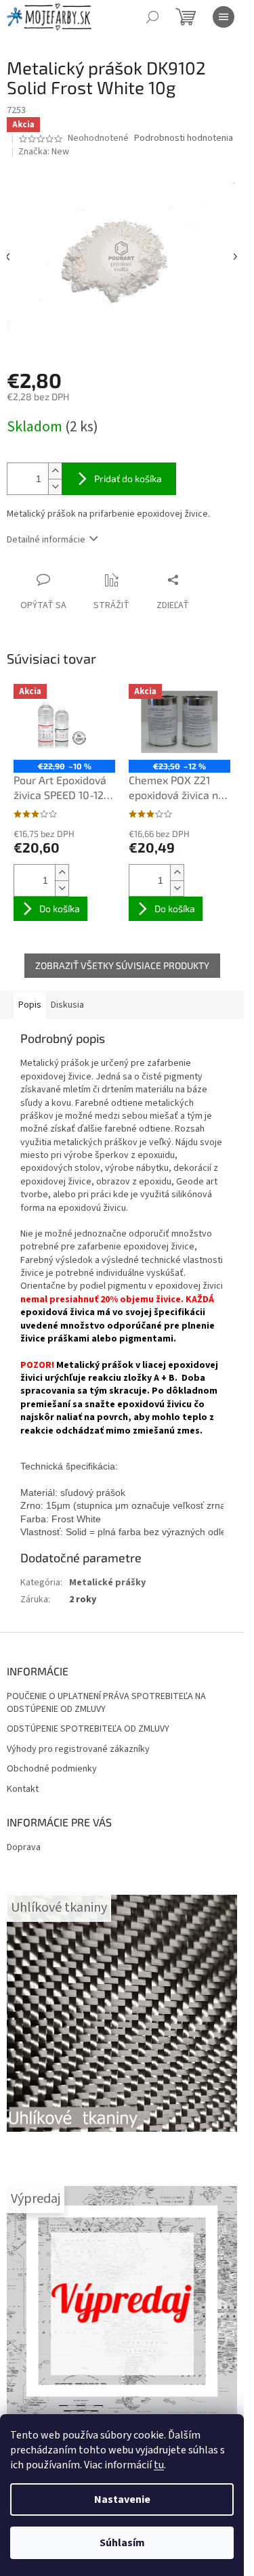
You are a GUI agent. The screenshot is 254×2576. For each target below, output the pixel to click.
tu (159, 2465)
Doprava (24, 1847)
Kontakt (23, 1789)
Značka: (44, 152)
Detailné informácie (46, 540)
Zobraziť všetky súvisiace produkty (122, 965)
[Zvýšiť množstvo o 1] (55, 471)
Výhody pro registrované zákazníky (78, 1749)
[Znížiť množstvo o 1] (55, 487)
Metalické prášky (107, 1583)
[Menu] (224, 17)
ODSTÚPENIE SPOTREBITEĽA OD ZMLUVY (88, 1729)
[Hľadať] (152, 17)
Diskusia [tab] (67, 1005)
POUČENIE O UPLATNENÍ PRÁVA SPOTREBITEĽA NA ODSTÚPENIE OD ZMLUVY (106, 1703)
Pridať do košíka (128, 478)
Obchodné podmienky (52, 1769)
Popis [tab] (30, 1005)
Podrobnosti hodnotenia (184, 138)
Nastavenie (122, 2499)
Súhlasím (122, 2543)
